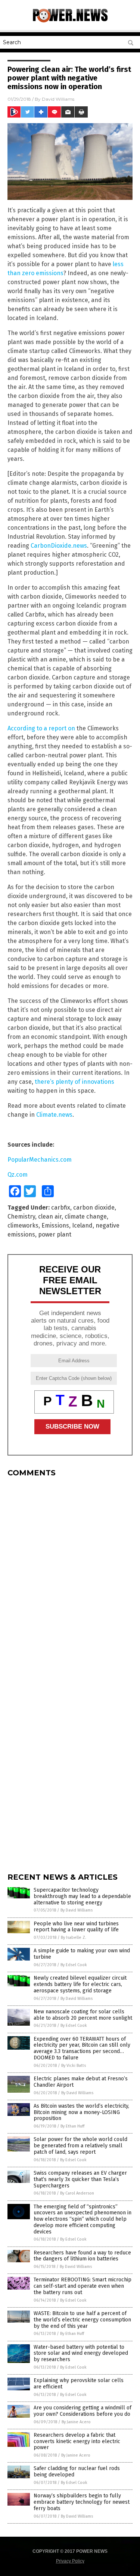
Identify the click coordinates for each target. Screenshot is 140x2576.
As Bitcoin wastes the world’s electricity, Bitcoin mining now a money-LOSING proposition (81, 2112)
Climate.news (54, 1115)
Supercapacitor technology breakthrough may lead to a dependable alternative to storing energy (82, 1896)
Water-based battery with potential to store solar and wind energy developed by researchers (81, 2353)
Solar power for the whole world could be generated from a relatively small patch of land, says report (80, 2146)
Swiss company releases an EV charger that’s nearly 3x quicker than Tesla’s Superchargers (80, 2179)
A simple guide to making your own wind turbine (82, 1954)
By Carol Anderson (77, 2193)
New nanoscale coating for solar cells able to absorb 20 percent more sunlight (83, 2015)
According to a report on (41, 728)
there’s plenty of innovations (74, 1082)
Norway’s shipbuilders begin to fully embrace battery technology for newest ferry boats (82, 2502)
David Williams (58, 99)
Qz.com (18, 1175)
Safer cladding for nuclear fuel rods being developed (77, 2472)
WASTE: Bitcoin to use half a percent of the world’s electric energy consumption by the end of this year (82, 2320)
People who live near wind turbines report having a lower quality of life (76, 1927)
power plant (55, 1234)
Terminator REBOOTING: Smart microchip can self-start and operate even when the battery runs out (83, 2286)
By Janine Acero (76, 2422)
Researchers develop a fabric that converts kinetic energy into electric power (77, 2441)
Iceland (82, 1225)
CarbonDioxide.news (59, 546)
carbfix (61, 1208)
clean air (50, 1216)
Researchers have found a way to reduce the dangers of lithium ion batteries (82, 2256)
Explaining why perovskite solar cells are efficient (79, 2384)
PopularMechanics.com (40, 1160)
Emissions (55, 1225)
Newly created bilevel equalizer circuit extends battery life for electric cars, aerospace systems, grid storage (80, 1984)
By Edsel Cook (74, 1965)
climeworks (23, 1225)
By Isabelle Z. (74, 1938)
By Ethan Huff (72, 2126)
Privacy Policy (70, 2561)
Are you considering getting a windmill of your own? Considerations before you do (83, 2411)
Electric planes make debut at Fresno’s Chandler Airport (81, 2082)
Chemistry (21, 1216)
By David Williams (77, 1910)
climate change (86, 1216)
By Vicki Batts (74, 2066)
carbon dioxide (94, 1208)
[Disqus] (70, 1576)
